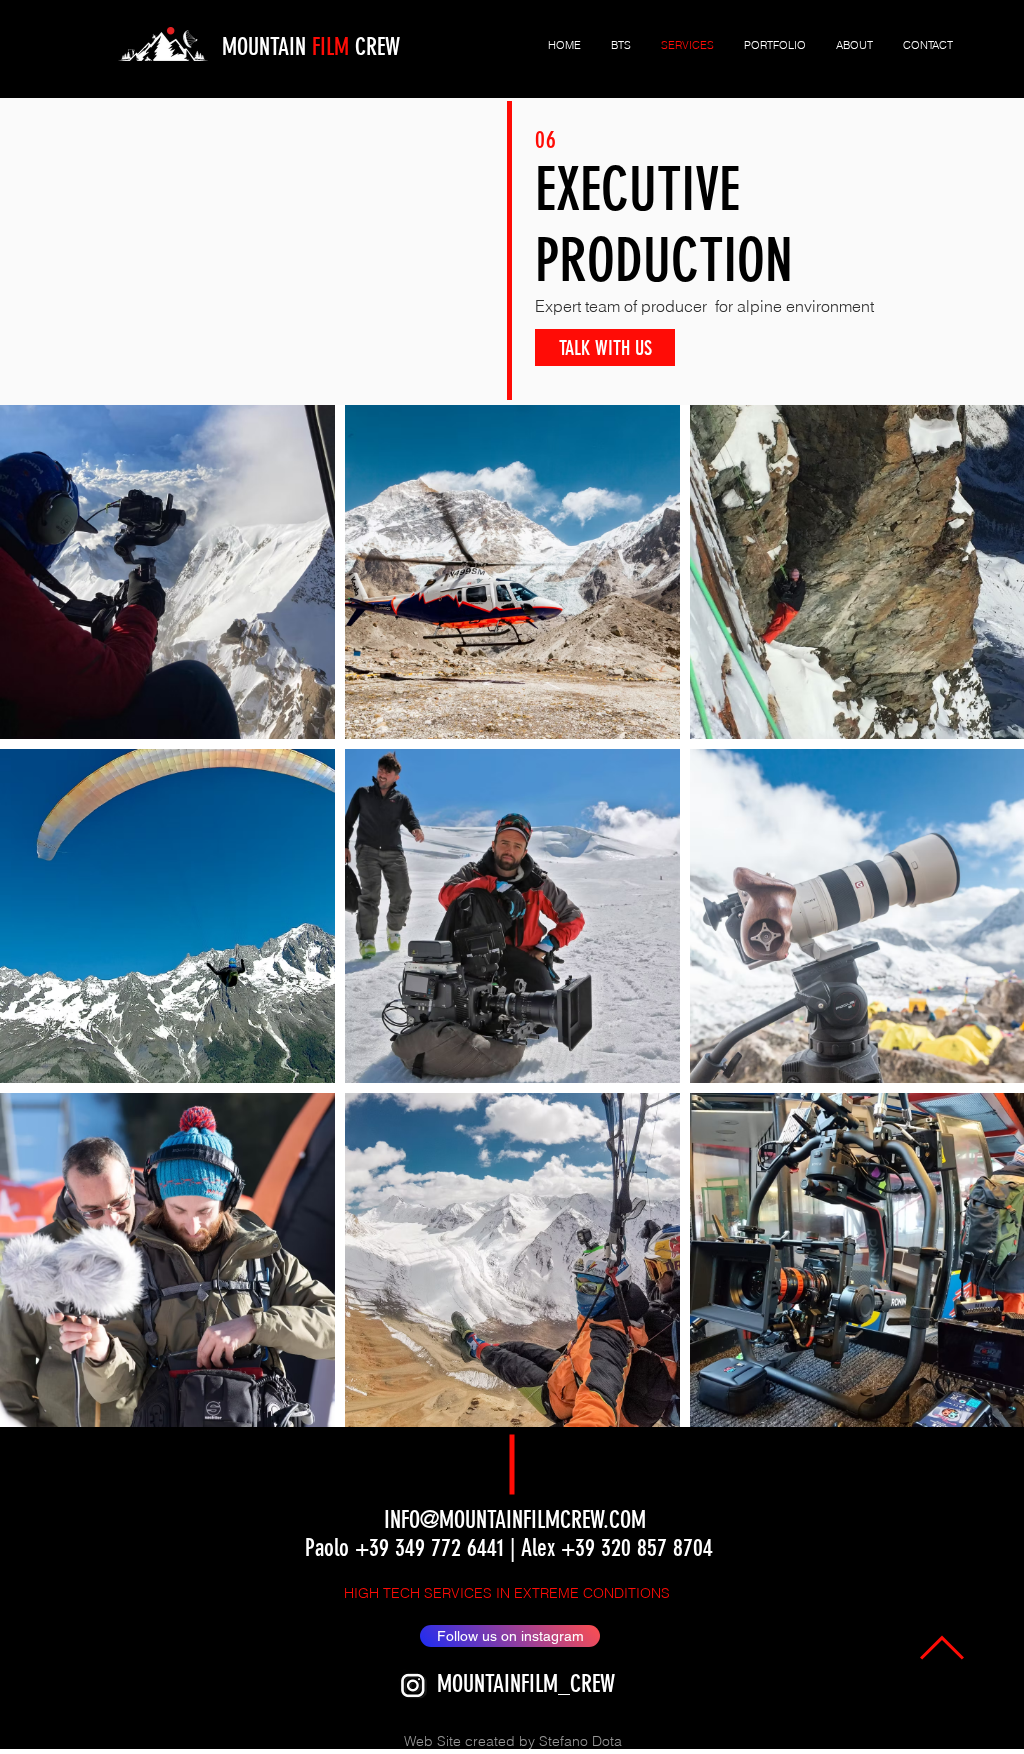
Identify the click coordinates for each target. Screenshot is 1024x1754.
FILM (330, 47)
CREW (374, 47)
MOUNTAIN (267, 47)
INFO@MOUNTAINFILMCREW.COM (515, 1520)
